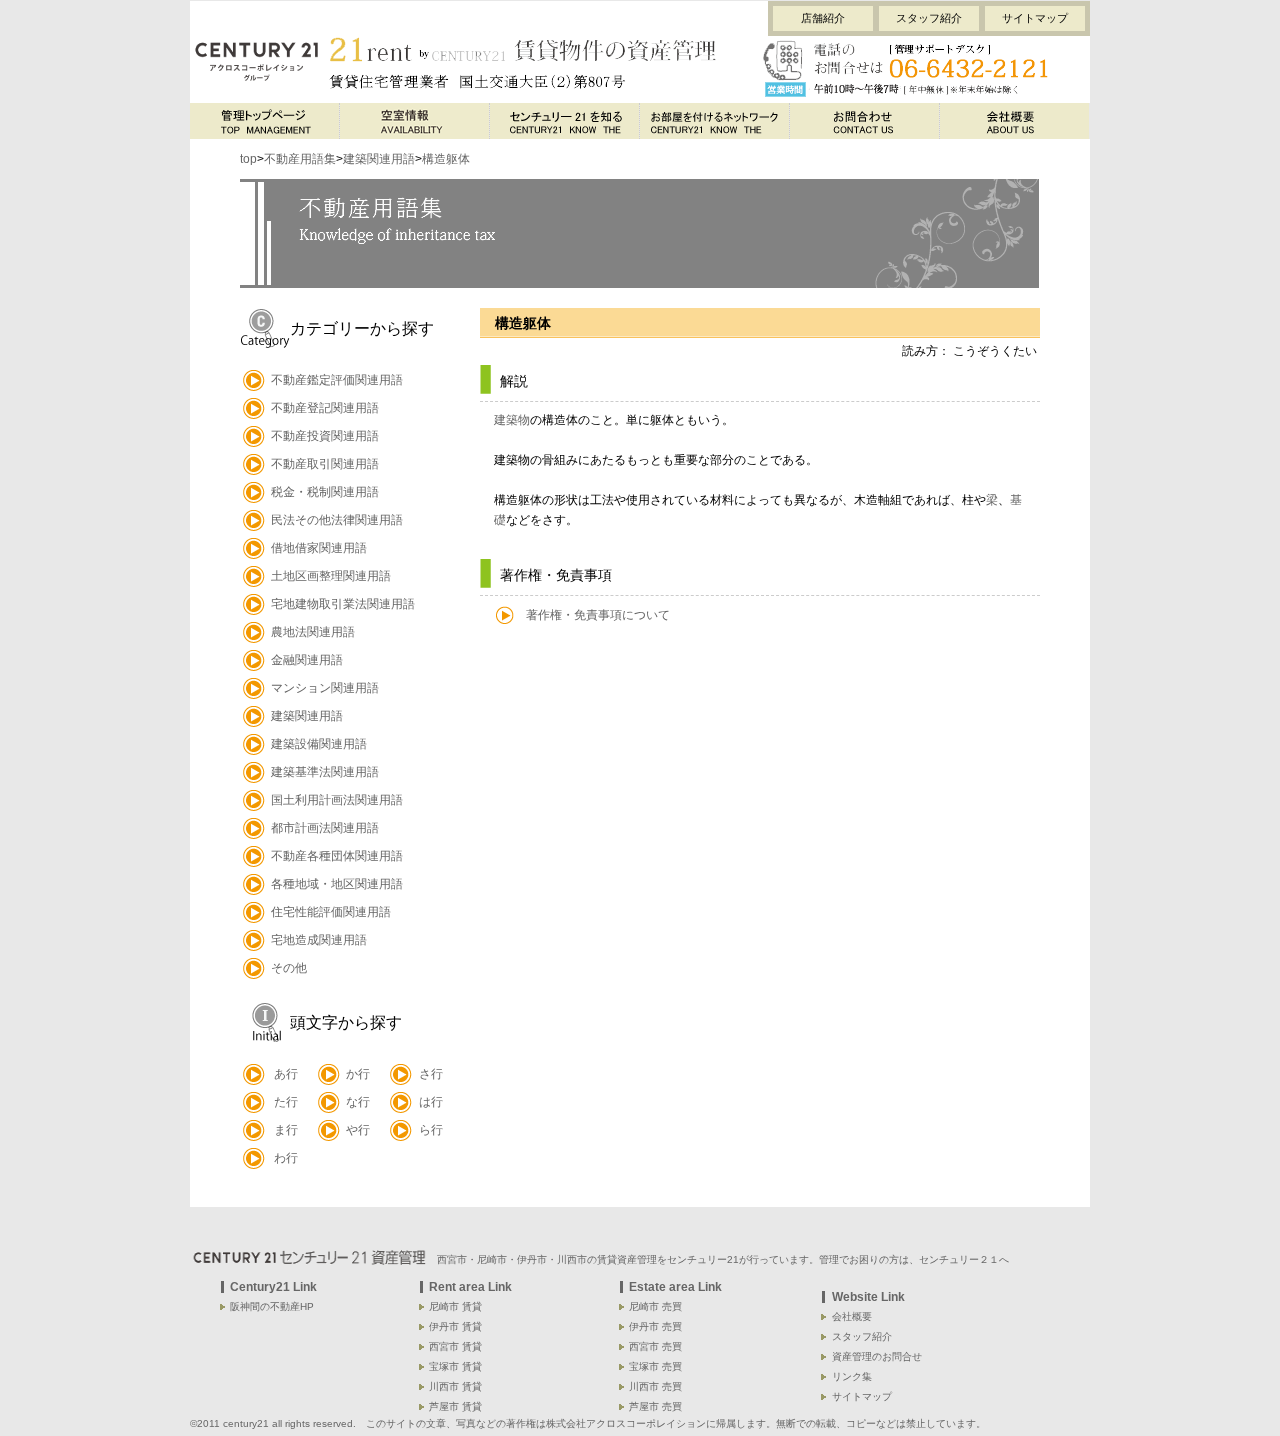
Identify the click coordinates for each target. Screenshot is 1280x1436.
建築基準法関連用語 (325, 772)
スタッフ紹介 (929, 18)
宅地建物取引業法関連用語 (343, 604)
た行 (286, 1102)
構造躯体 (446, 159)
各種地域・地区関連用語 (337, 884)
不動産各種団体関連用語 (337, 856)
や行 (358, 1130)
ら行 (431, 1130)
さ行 (431, 1074)
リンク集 (852, 1376)
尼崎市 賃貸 (455, 1306)
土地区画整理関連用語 (331, 576)
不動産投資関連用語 (325, 436)
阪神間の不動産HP (272, 1306)
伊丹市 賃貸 (455, 1326)
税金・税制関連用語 (325, 492)
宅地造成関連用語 (319, 940)
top (248, 159)
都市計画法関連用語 (325, 828)
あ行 (286, 1074)
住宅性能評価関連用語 (331, 912)
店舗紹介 (823, 18)
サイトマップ (1035, 18)
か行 (358, 1074)
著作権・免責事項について (598, 615)
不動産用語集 (300, 159)
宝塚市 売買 (655, 1366)
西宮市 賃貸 (455, 1346)
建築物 (512, 420)
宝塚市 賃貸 (455, 1366)
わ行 (286, 1158)
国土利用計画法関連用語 (337, 800)
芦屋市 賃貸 (455, 1406)
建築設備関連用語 (319, 744)
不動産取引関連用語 (325, 464)
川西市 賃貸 (455, 1386)
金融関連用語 (307, 660)
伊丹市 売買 (655, 1326)
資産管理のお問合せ (877, 1356)
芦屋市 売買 (655, 1406)
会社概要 (852, 1316)
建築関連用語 (379, 159)
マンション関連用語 (325, 688)
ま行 (286, 1130)
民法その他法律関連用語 (337, 520)
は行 (431, 1102)
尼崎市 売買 (655, 1306)
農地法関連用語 (313, 632)
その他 (289, 968)
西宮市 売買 (655, 1346)
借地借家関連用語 (319, 548)
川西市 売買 (655, 1386)
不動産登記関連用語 (325, 408)
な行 (358, 1102)
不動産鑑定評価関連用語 (337, 380)
